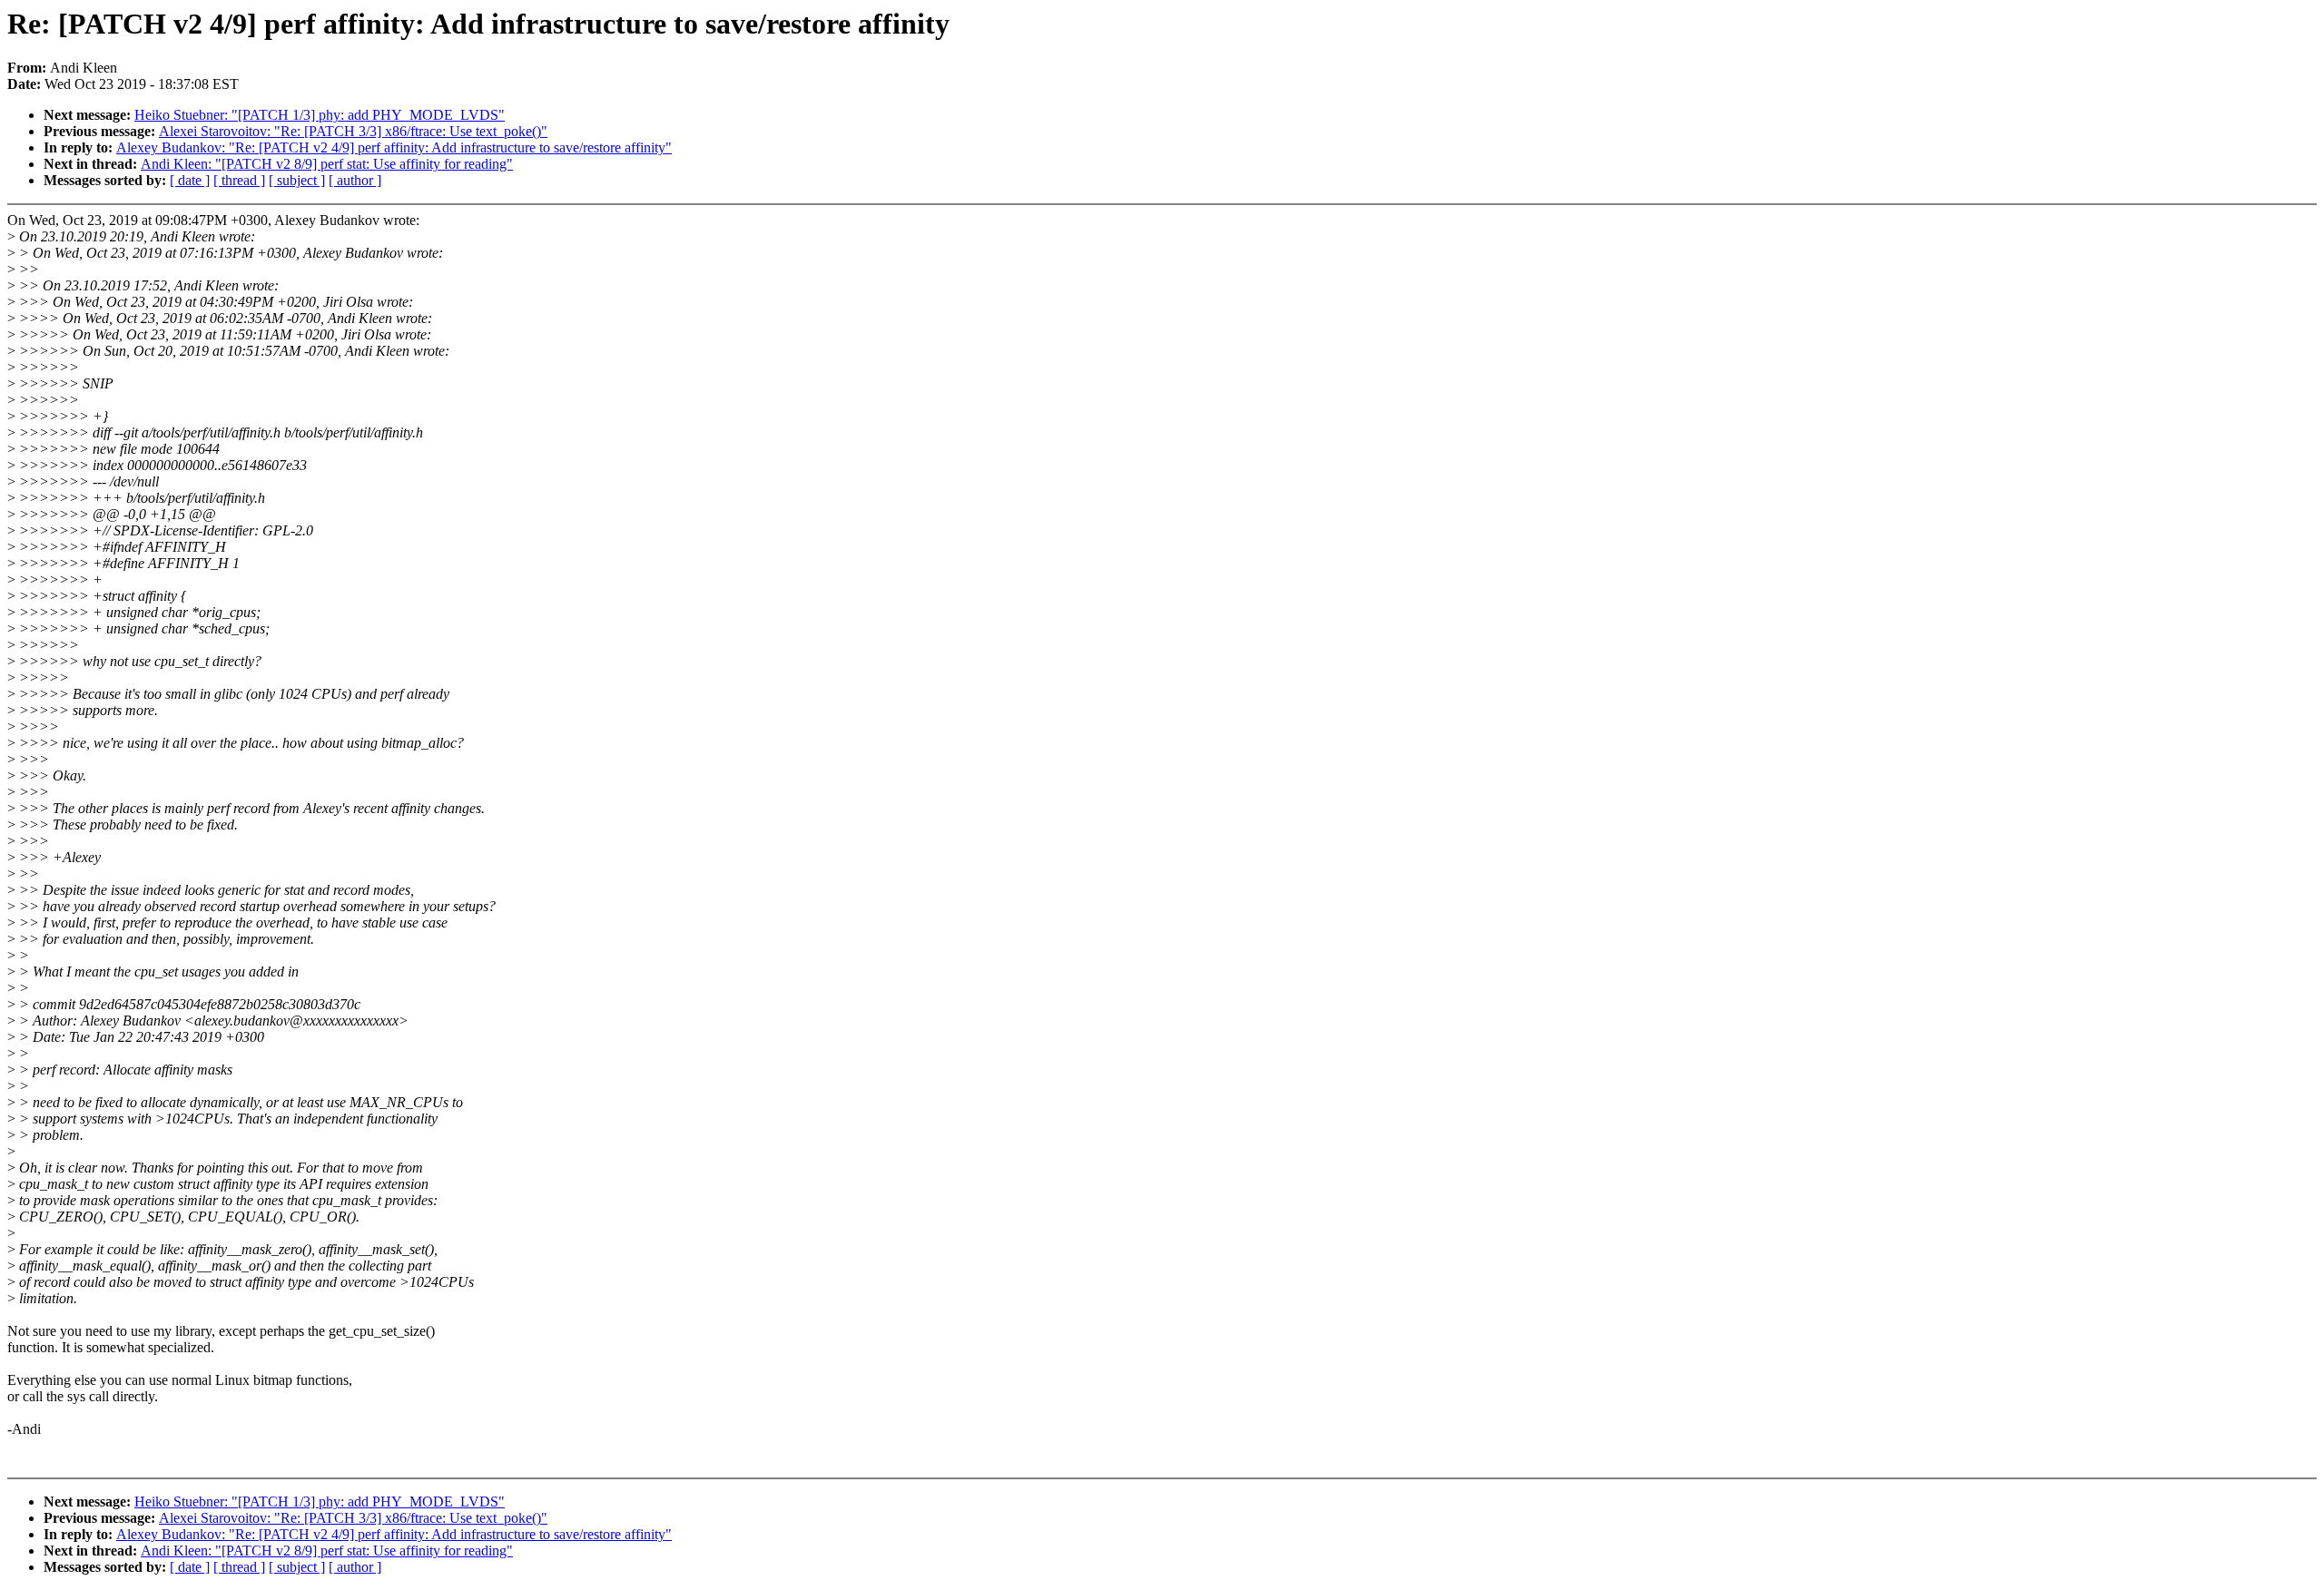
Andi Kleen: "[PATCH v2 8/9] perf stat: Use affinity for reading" (327, 164)
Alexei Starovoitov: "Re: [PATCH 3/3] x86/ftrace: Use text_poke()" (353, 131)
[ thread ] (239, 180)
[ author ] (355, 180)
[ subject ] (297, 180)
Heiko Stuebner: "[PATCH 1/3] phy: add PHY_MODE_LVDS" (320, 115)
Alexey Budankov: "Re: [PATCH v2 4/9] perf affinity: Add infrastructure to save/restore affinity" (394, 147)
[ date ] (190, 180)
